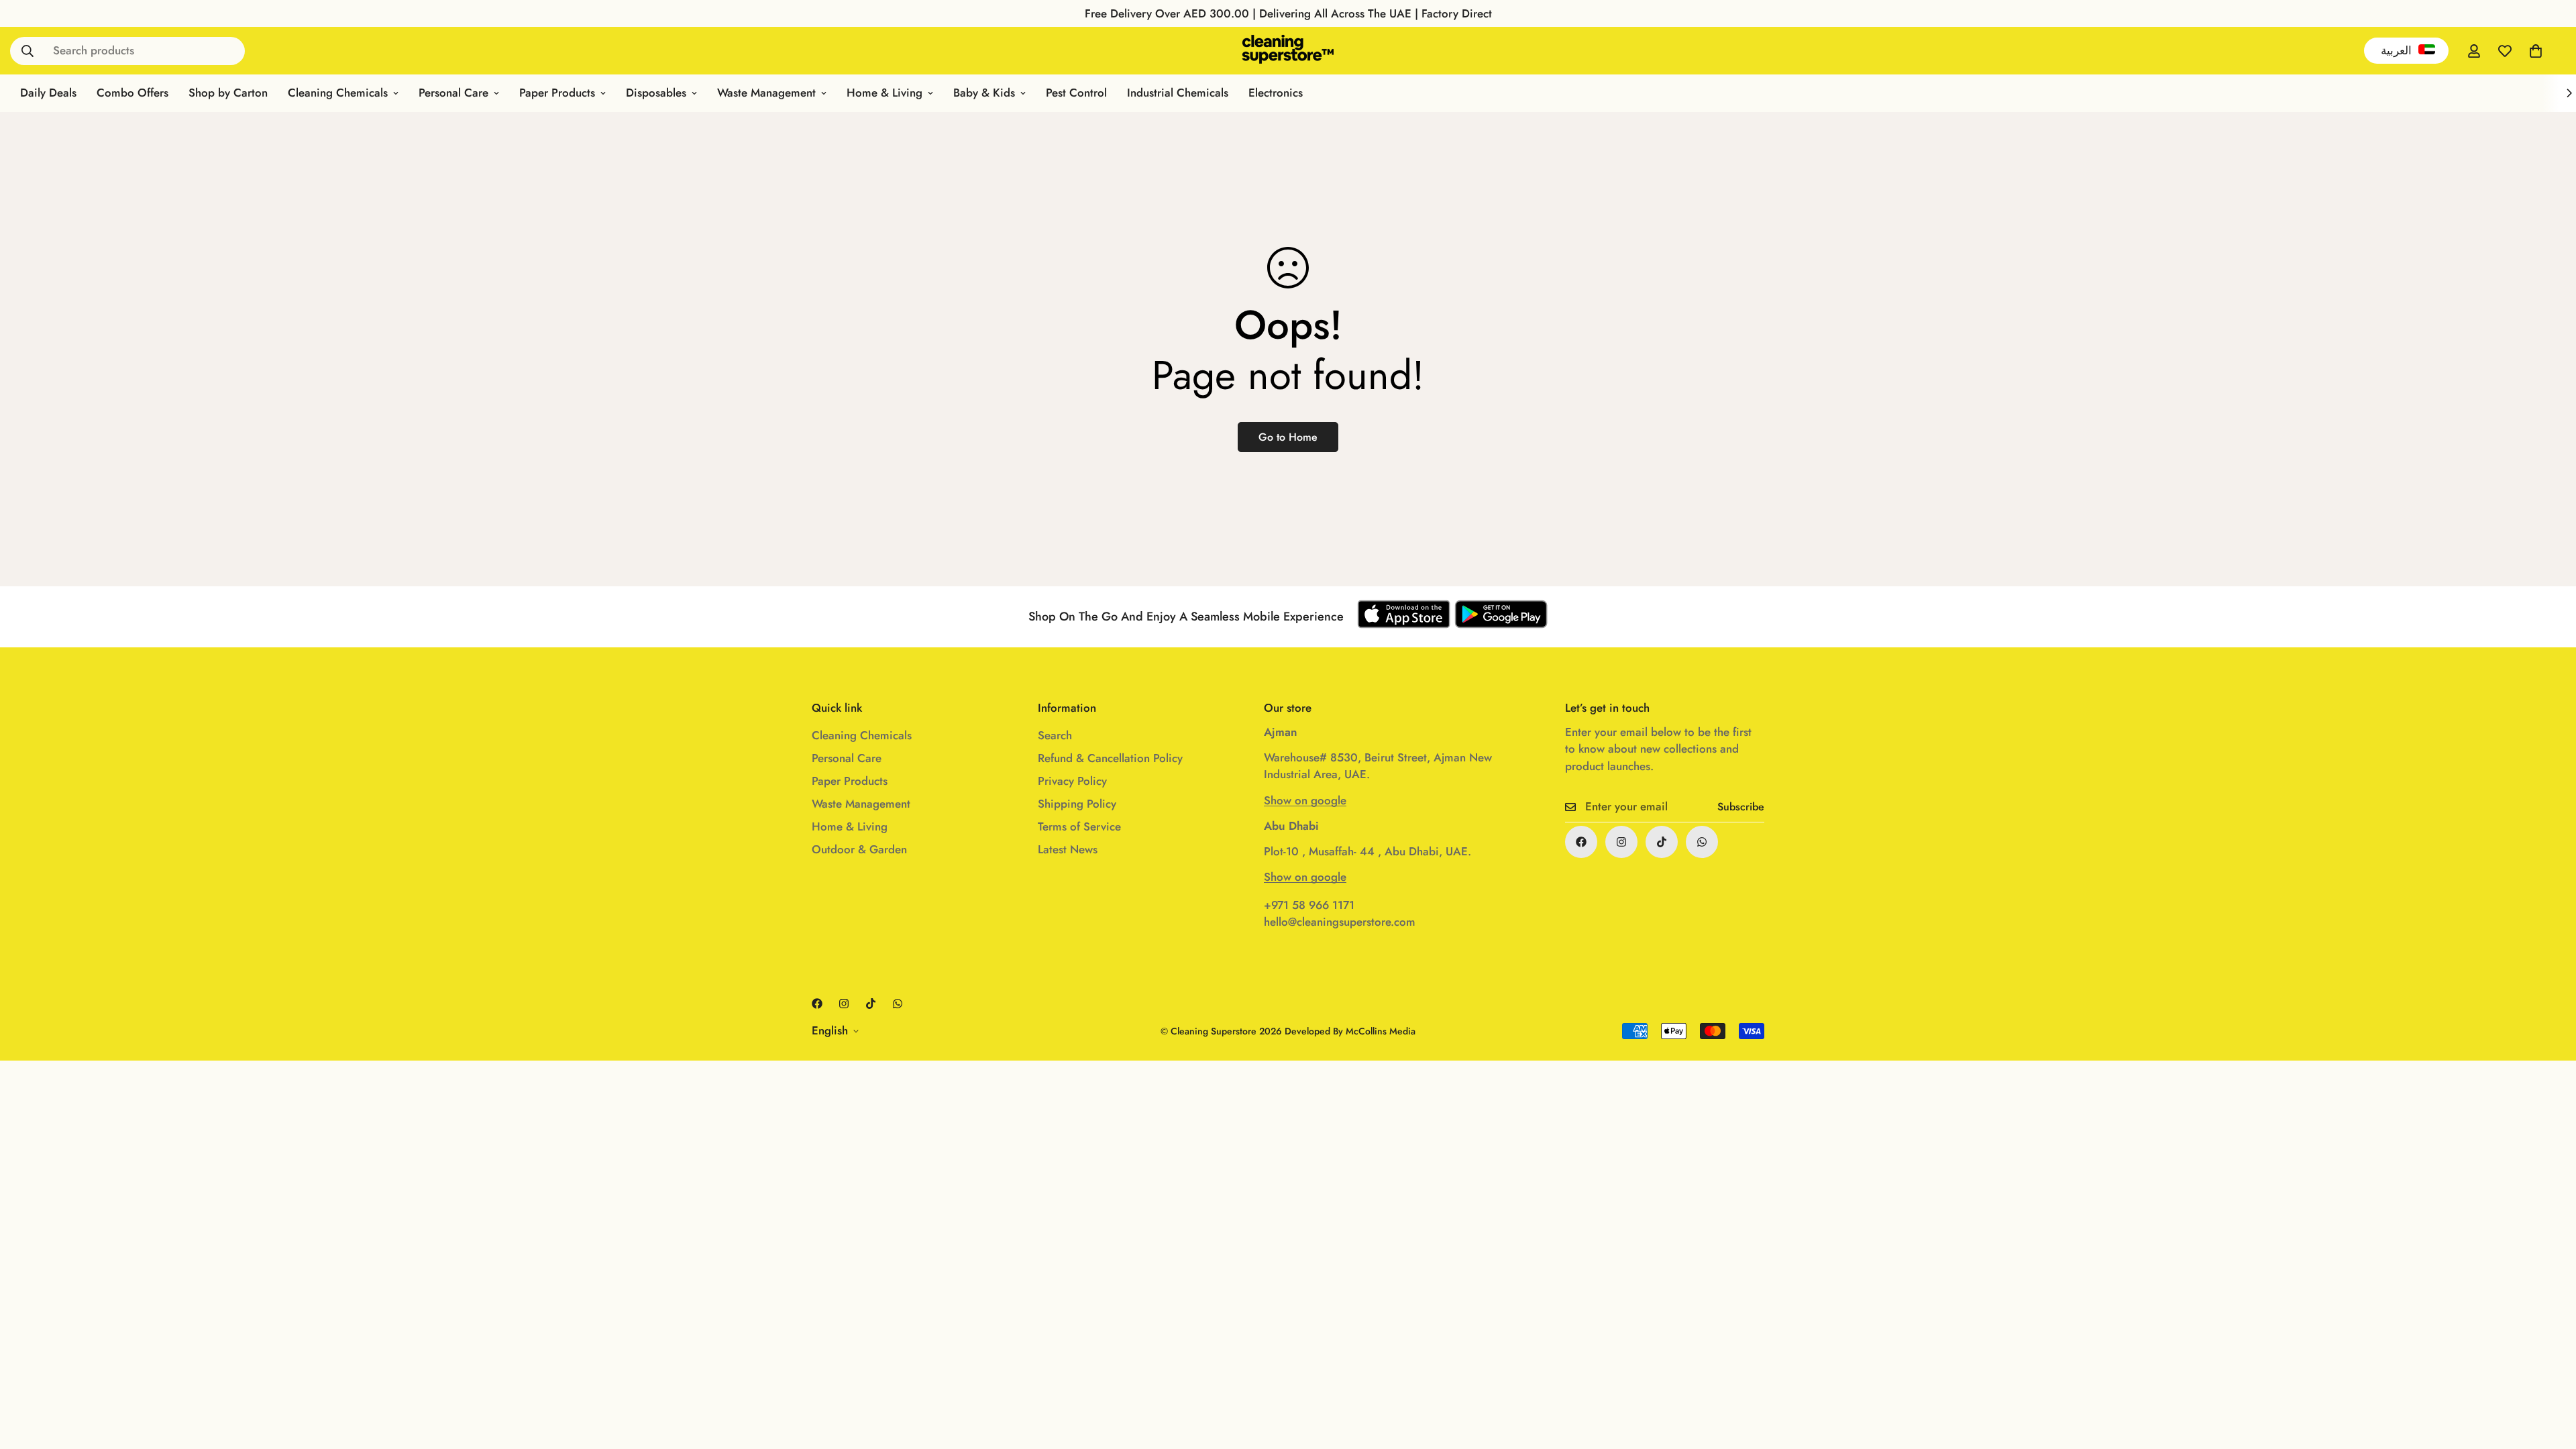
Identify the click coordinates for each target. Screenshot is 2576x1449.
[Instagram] (1621, 842)
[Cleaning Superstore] (1288, 51)
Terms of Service (1079, 826)
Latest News (1068, 849)
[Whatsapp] (1702, 842)
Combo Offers (132, 93)
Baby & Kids (984, 93)
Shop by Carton (228, 93)
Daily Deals (48, 93)
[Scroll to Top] (2550, 1376)
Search (1055, 735)
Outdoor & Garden (859, 849)
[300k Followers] (1581, 842)
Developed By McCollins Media (1350, 1031)
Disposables (656, 93)
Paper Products (557, 93)
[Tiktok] (1662, 842)
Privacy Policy (1072, 781)
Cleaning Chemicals (338, 93)
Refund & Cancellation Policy (1110, 758)
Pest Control (1076, 93)
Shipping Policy (1077, 804)
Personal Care (453, 93)
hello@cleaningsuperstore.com (1340, 922)
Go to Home (1288, 437)
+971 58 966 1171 (1309, 905)
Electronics (1276, 93)
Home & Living (884, 93)
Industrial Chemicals (1178, 93)
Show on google (1305, 800)
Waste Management (766, 93)
